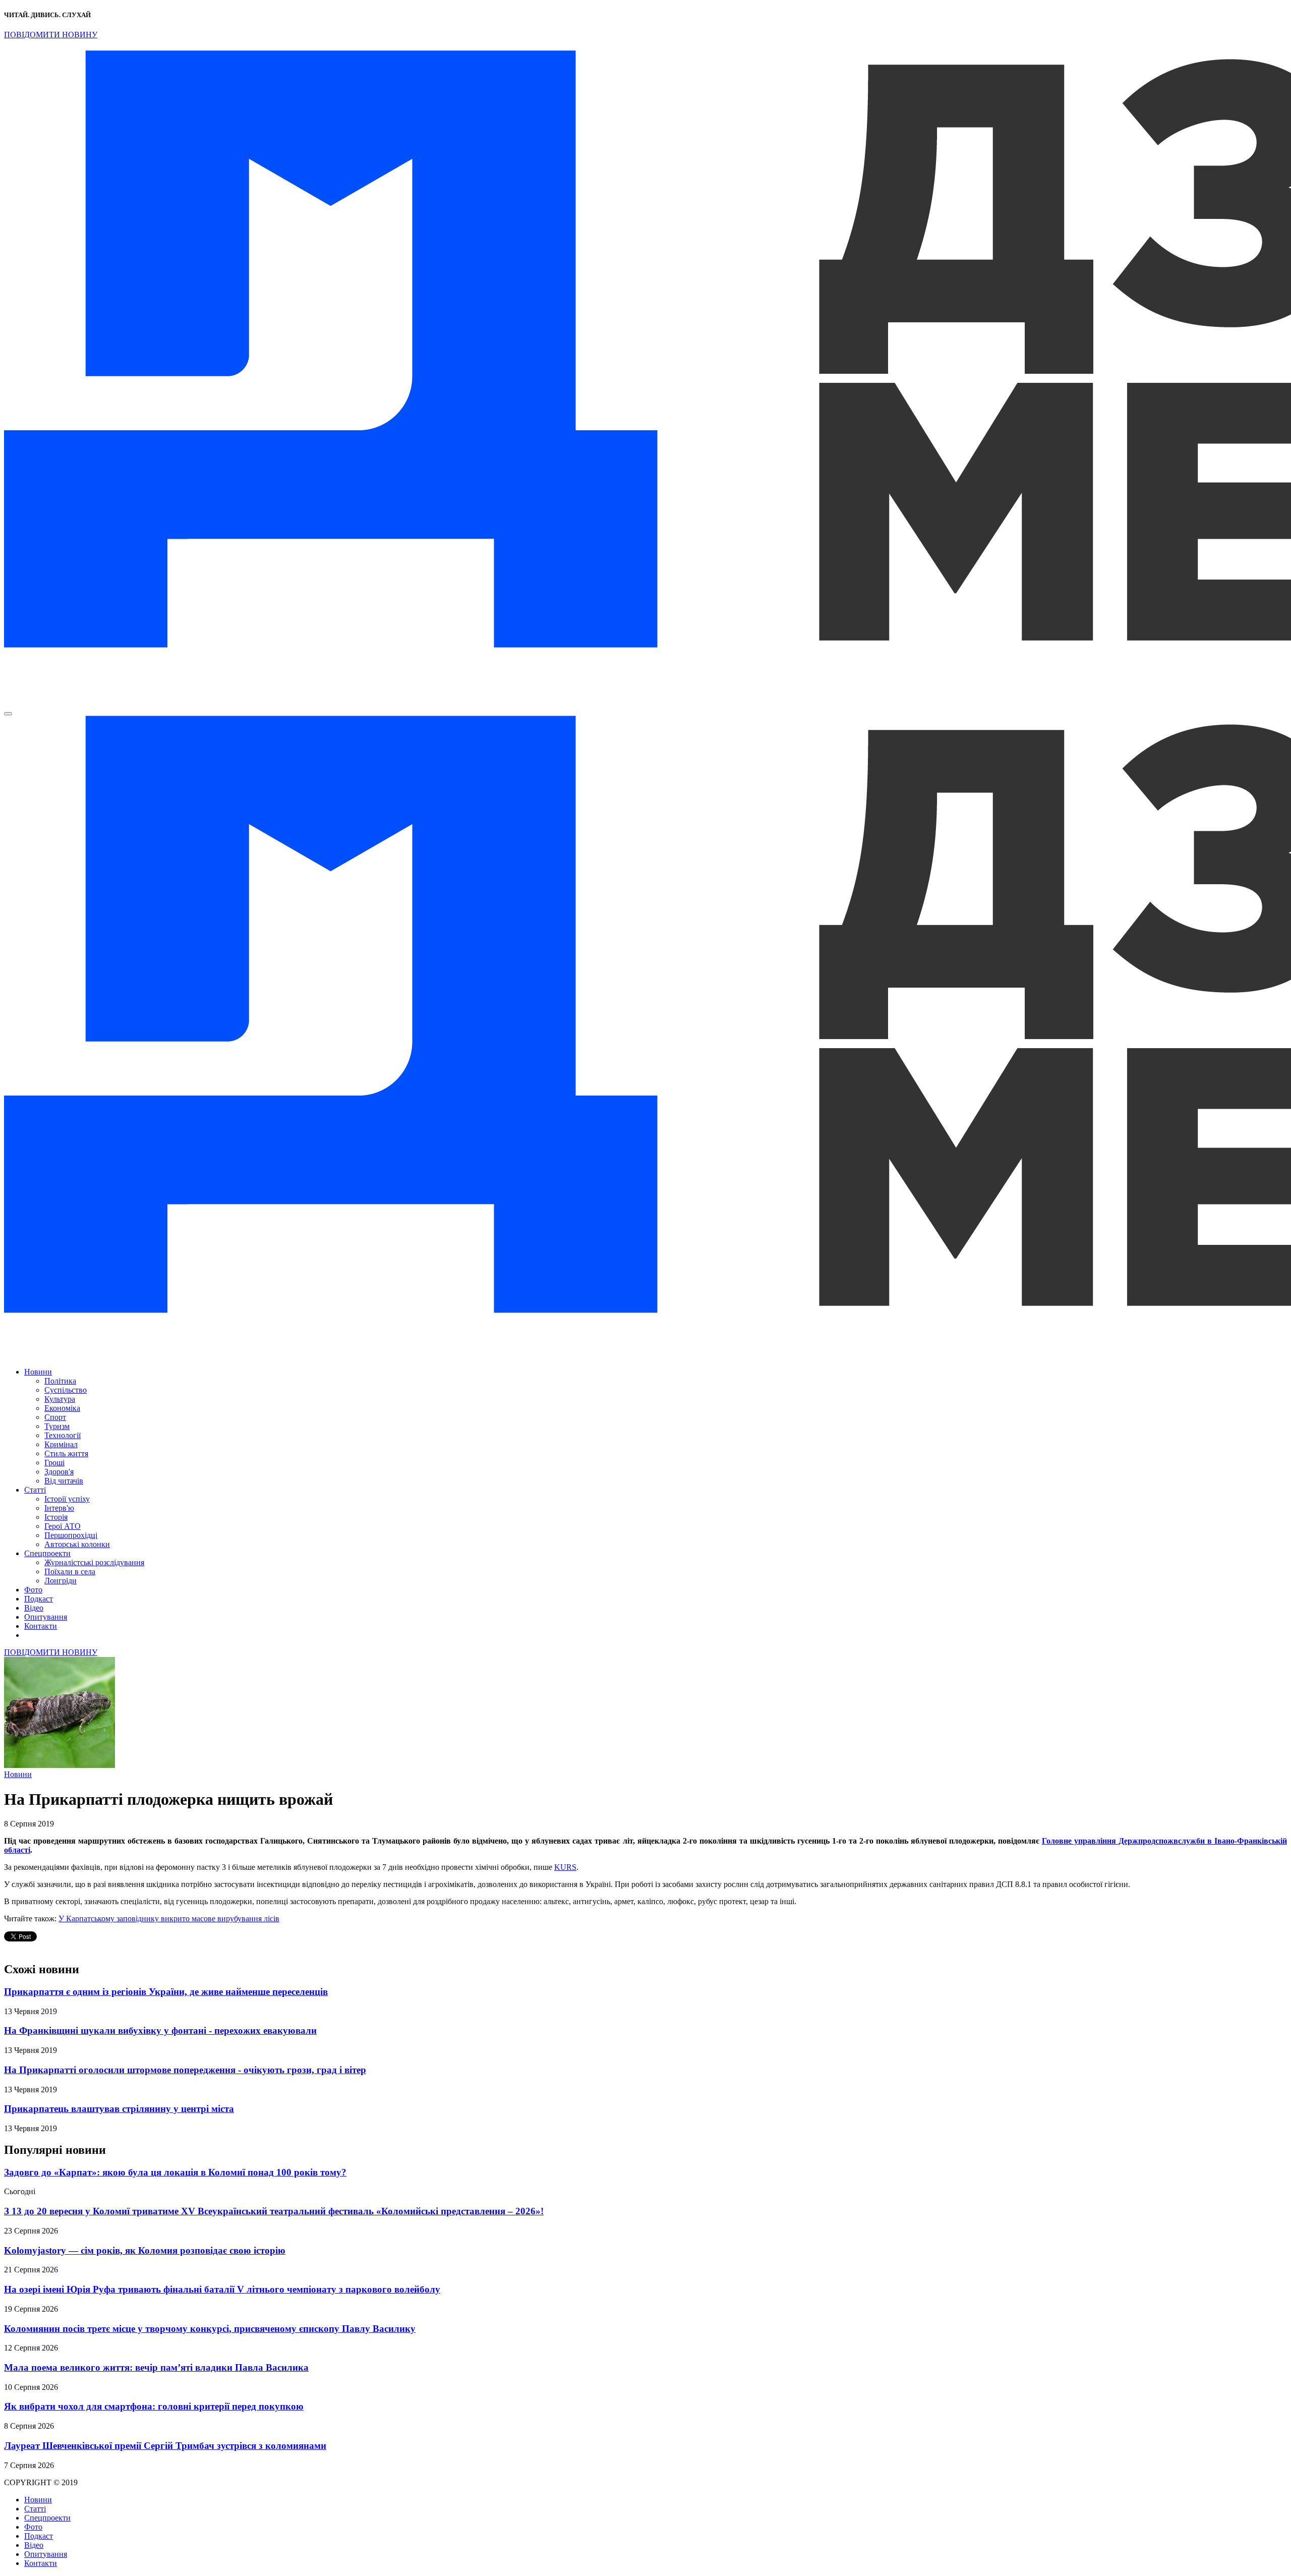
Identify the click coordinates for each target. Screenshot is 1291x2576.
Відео (34, 1608)
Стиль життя (66, 1453)
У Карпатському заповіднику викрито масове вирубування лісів (169, 1919)
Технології (63, 1435)
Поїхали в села (70, 1571)
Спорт (55, 1417)
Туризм (57, 1426)
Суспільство (66, 1390)
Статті (35, 1490)
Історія (56, 1517)
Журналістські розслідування (94, 1562)
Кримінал (61, 1444)
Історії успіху (67, 1499)
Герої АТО (63, 1526)
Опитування (46, 1617)
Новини (38, 1372)
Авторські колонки (77, 1544)
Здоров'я (59, 1472)
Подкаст (39, 1599)
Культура (60, 1399)
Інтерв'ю (59, 1508)
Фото (33, 1590)
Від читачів (64, 1481)
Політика (60, 1381)
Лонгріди (61, 1581)
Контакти (41, 1626)
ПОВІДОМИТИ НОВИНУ (51, 35)
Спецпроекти (47, 1553)
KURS (565, 1867)
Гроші (54, 1463)
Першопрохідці (71, 1535)
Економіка (62, 1408)
